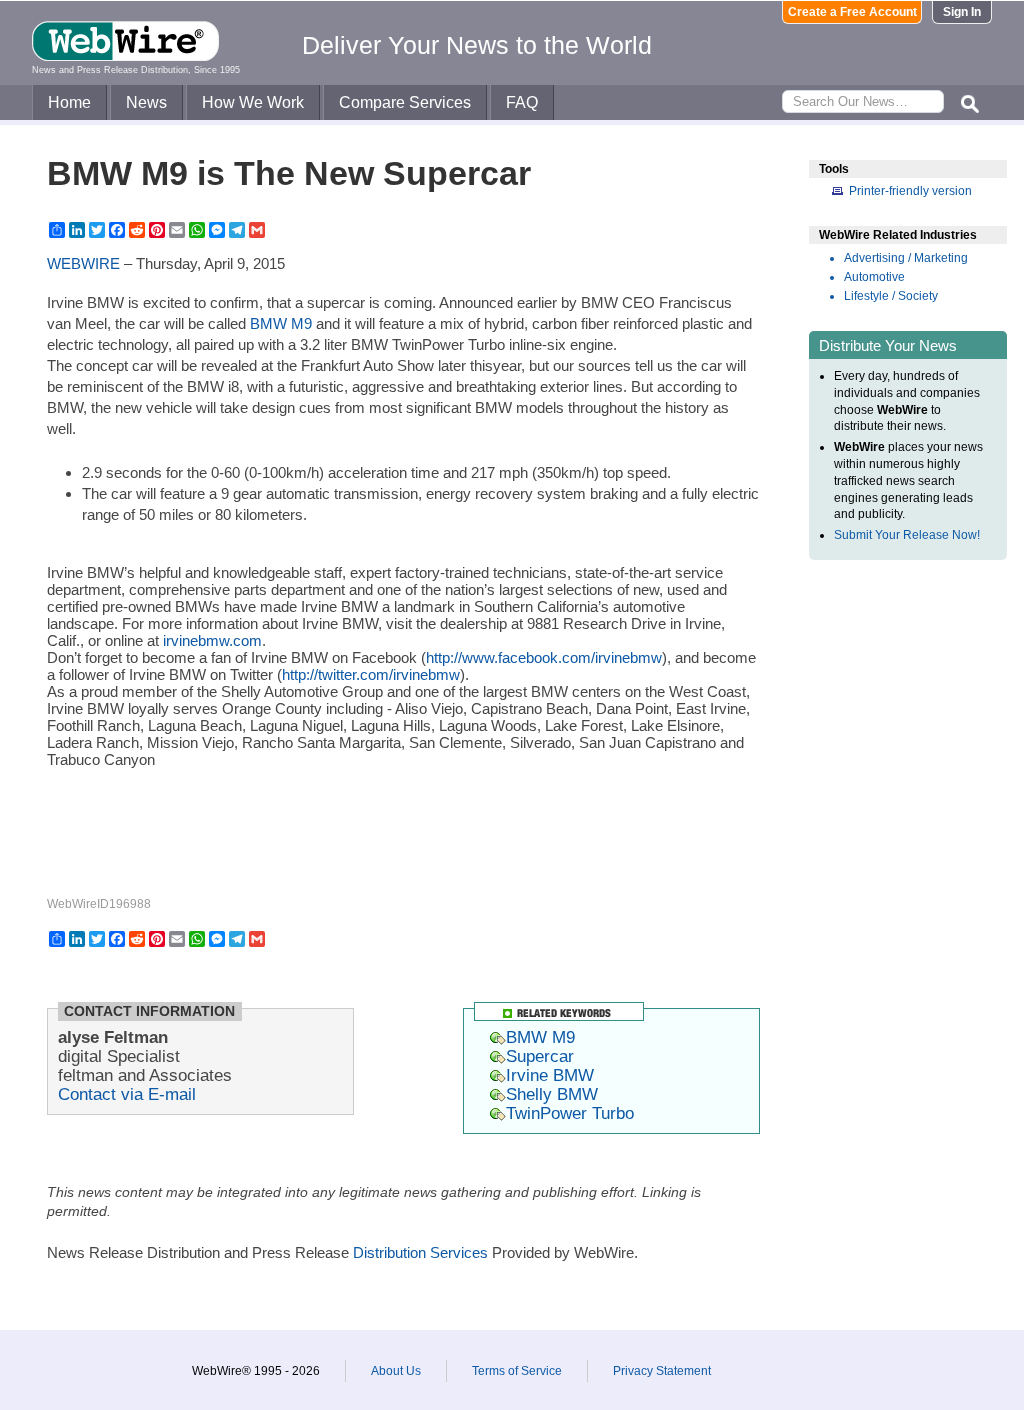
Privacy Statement (662, 1371)
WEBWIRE (83, 263)
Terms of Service (517, 1371)
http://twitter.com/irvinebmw (371, 674)
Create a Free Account (852, 12)
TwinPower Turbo (570, 1113)
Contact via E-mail (127, 1094)
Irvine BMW (550, 1075)
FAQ (522, 102)
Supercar (540, 1056)
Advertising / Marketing (906, 258)
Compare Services (405, 102)
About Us (396, 1371)
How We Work (253, 102)
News (146, 102)
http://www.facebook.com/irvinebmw (544, 657)
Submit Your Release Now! (907, 535)
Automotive (874, 277)
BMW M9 (281, 323)
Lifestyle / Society (891, 296)
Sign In (962, 12)
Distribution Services (420, 1252)
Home (69, 102)
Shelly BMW (552, 1094)
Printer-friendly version (910, 191)
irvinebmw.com (212, 640)
